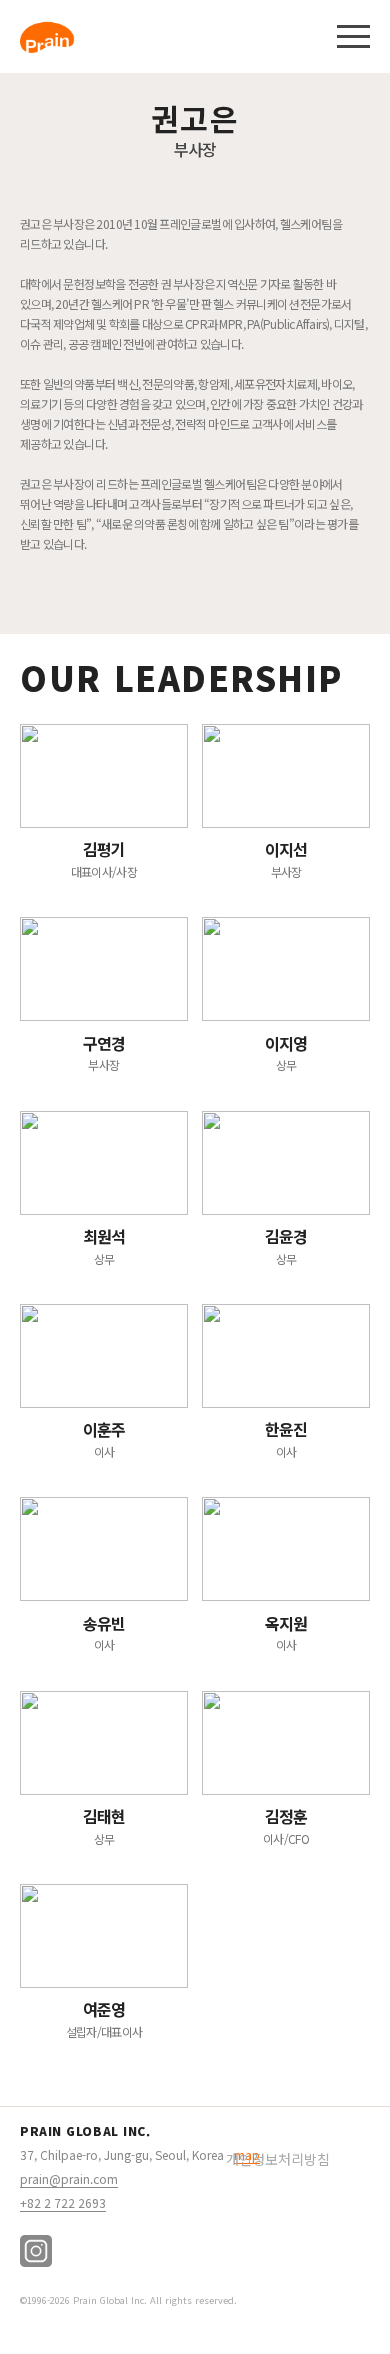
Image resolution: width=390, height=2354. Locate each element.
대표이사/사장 (104, 858)
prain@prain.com (69, 2178)
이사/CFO (286, 1825)
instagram (36, 2251)
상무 (286, 1052)
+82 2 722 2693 (63, 2202)
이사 (104, 1438)
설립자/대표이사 (104, 2018)
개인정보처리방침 (278, 2159)
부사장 (286, 858)
